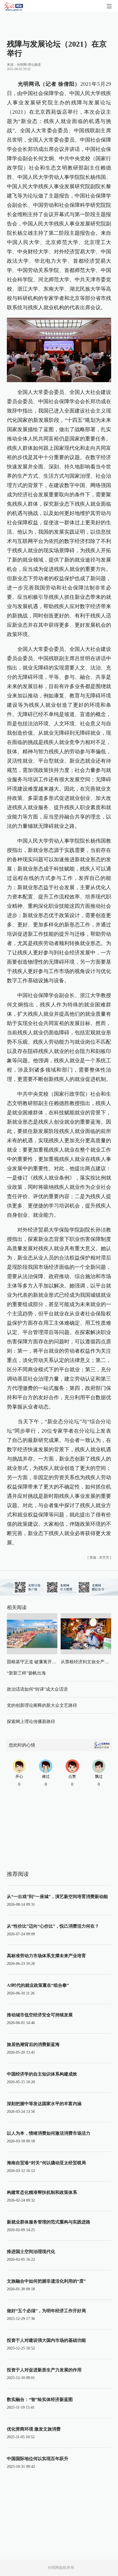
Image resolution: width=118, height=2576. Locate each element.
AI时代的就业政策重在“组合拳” (38, 1985)
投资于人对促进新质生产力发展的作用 (44, 2370)
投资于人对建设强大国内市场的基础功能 (46, 2340)
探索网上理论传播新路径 (31, 1721)
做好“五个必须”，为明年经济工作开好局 (46, 2311)
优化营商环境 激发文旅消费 (34, 2429)
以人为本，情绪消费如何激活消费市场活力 (49, 2133)
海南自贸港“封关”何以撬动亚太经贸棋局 (46, 2163)
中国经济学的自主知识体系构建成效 (42, 2074)
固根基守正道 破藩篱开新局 (34, 1662)
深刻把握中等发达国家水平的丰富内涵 (44, 2104)
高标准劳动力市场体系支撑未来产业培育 (46, 1956)
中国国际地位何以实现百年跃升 (38, 2459)
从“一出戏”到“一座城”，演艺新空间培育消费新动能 (57, 1897)
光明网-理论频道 (29, 65)
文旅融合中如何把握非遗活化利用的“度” (46, 2281)
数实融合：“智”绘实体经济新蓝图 (40, 2399)
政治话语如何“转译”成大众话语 (37, 1689)
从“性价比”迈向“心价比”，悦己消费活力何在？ (53, 1926)
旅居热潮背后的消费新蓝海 (33, 2044)
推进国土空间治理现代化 (31, 2252)
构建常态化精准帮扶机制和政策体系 (42, 2192)
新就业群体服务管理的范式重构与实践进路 (49, 2222)
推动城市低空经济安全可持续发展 (40, 2015)
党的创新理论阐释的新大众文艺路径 (42, 1705)
